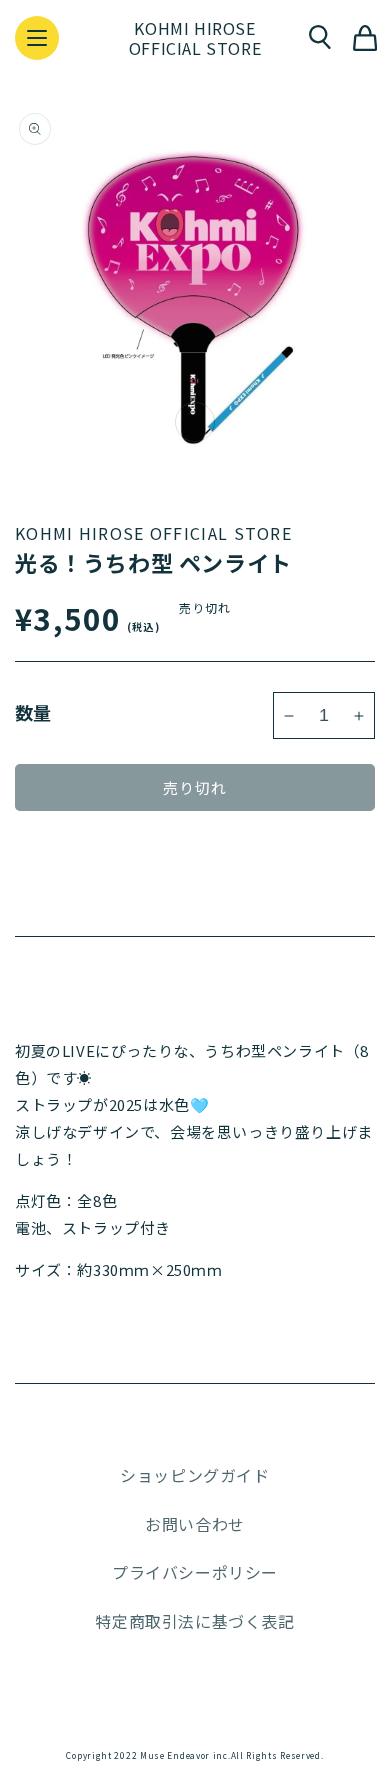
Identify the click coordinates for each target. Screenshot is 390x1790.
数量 (33, 712)
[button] (37, 38)
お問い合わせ (195, 1524)
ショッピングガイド (194, 1475)
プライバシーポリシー (195, 1572)
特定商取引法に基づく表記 (194, 1621)
